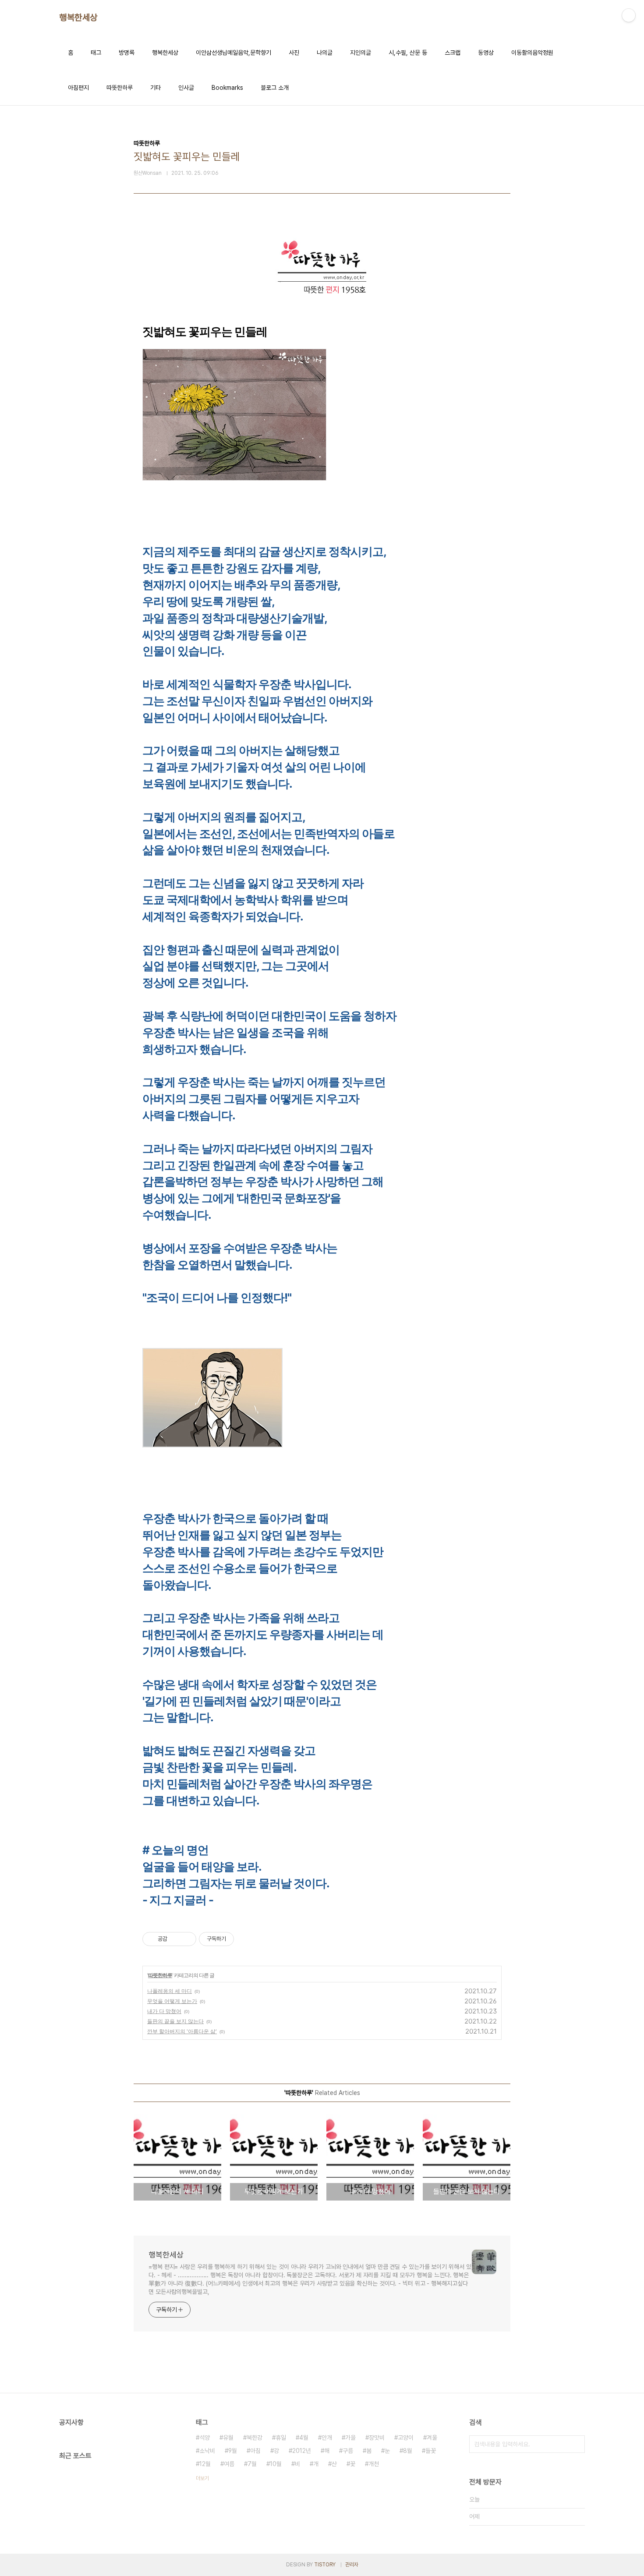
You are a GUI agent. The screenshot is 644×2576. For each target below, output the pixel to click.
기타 (156, 88)
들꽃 (431, 2451)
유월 (228, 2438)
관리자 (352, 2565)
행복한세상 (78, 18)
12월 (205, 2464)
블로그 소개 (275, 88)
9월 (233, 2451)
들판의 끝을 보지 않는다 (175, 2021)
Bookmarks (227, 88)
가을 (350, 2438)
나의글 (325, 53)
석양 (205, 2438)
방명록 (127, 53)
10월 (276, 2464)
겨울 (432, 2438)
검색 (576, 2444)
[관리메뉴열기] (629, 15)
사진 (294, 53)
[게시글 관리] (186, 1939)
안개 (327, 2438)
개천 (374, 2464)
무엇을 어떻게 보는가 (172, 2001)
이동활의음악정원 (532, 53)
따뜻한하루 (120, 88)
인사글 (186, 88)
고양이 (406, 2438)
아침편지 (78, 88)
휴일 (281, 2438)
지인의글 (361, 53)
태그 (96, 53)
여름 (229, 2464)
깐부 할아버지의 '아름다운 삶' (182, 2031)
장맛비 (377, 2438)
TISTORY (325, 2565)
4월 (304, 2438)
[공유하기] (175, 1939)
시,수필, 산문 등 (408, 53)
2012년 (302, 2451)
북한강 (255, 2438)
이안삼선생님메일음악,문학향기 (234, 53)
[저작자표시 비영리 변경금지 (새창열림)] (246, 1939)
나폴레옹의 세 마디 (170, 1991)
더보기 (202, 2478)
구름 (348, 2451)
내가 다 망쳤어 (164, 2011)
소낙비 (207, 2451)
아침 (255, 2451)
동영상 (486, 53)
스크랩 (453, 53)
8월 (408, 2451)
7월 (252, 2464)
